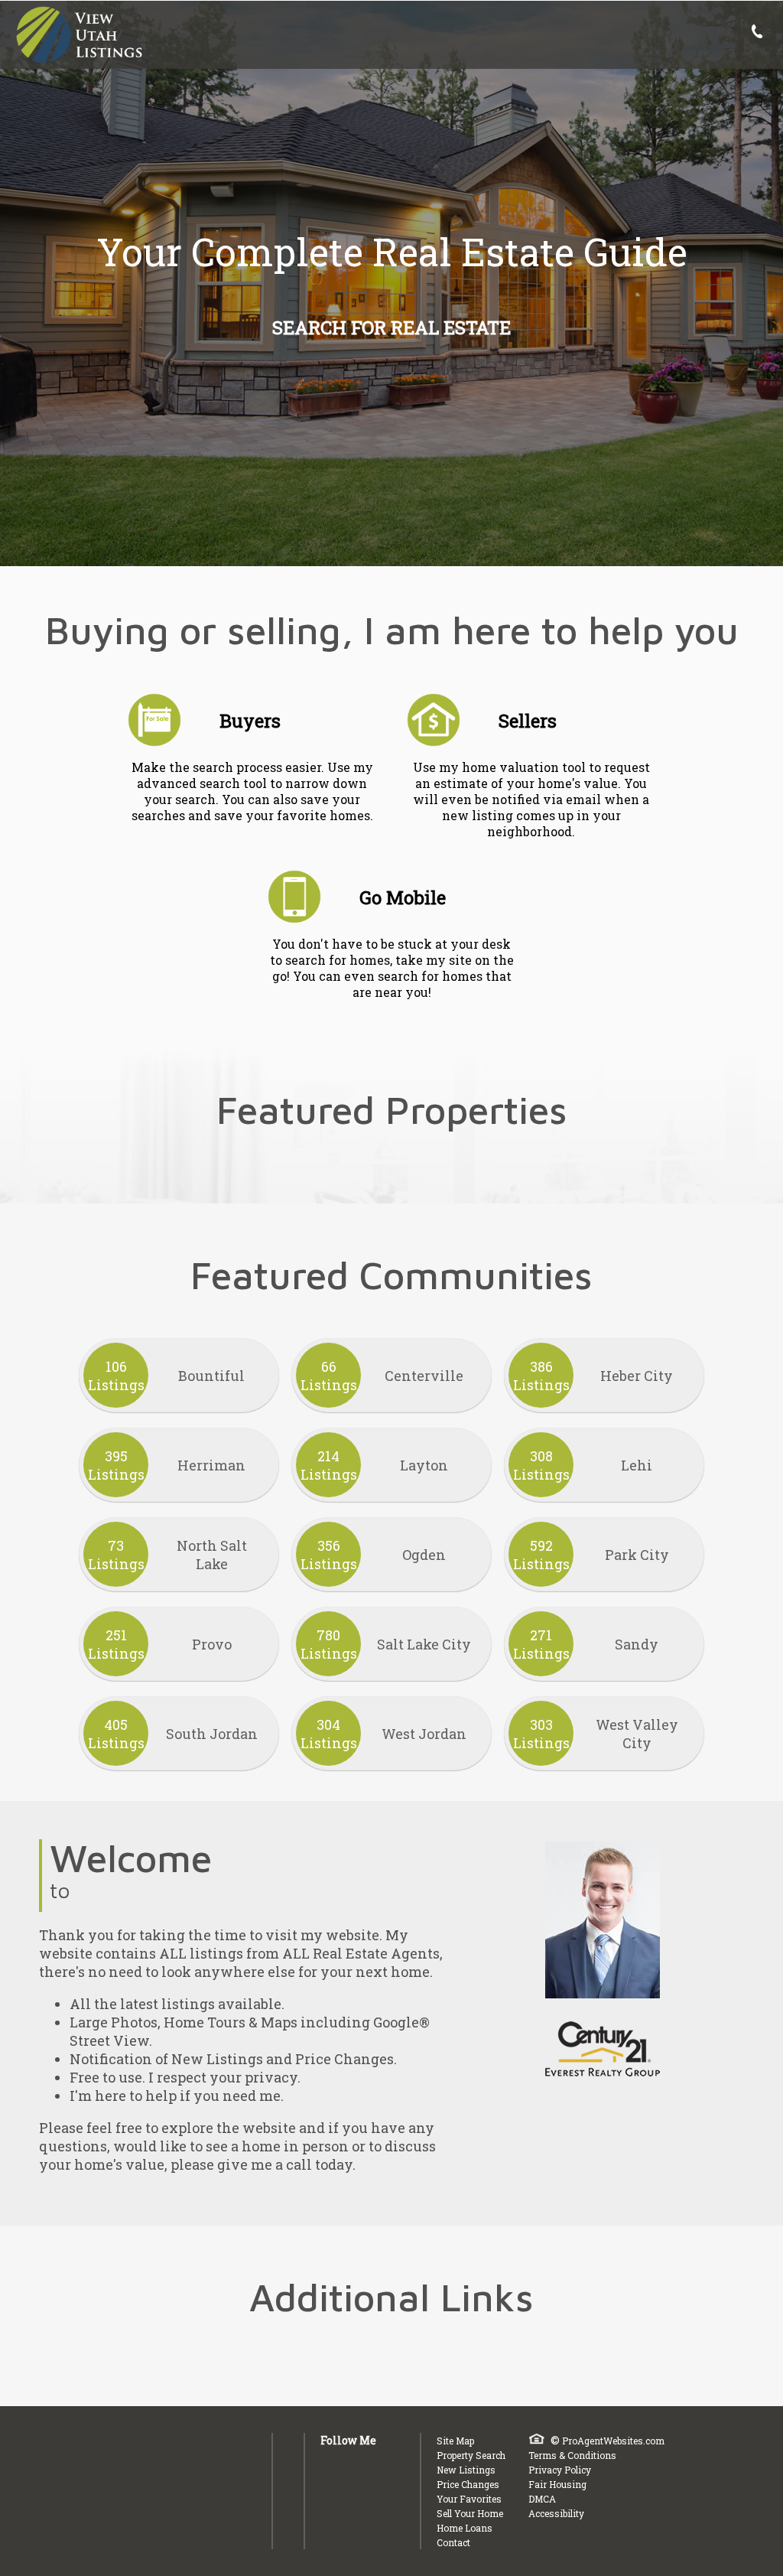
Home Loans (465, 2528)
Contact (453, 2542)
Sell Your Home (470, 2513)
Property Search (471, 2455)
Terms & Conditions (572, 2455)
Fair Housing (557, 2484)
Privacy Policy (560, 2470)
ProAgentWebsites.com (613, 2441)
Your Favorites (469, 2499)
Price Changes (468, 2484)
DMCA (542, 2499)
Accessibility (556, 2513)
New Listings (466, 2470)
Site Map (455, 2441)
